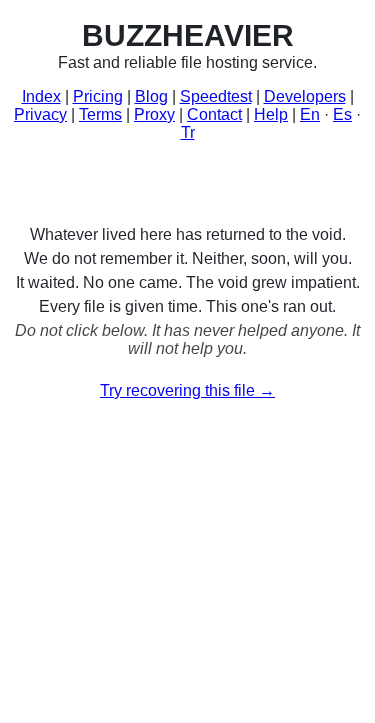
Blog (151, 96)
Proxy (154, 114)
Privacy (40, 114)
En (310, 114)
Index (41, 96)
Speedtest (216, 96)
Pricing (98, 96)
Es (342, 114)
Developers (305, 96)
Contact (214, 114)
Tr (188, 132)
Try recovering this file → (187, 390)
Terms (100, 114)
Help (271, 114)
